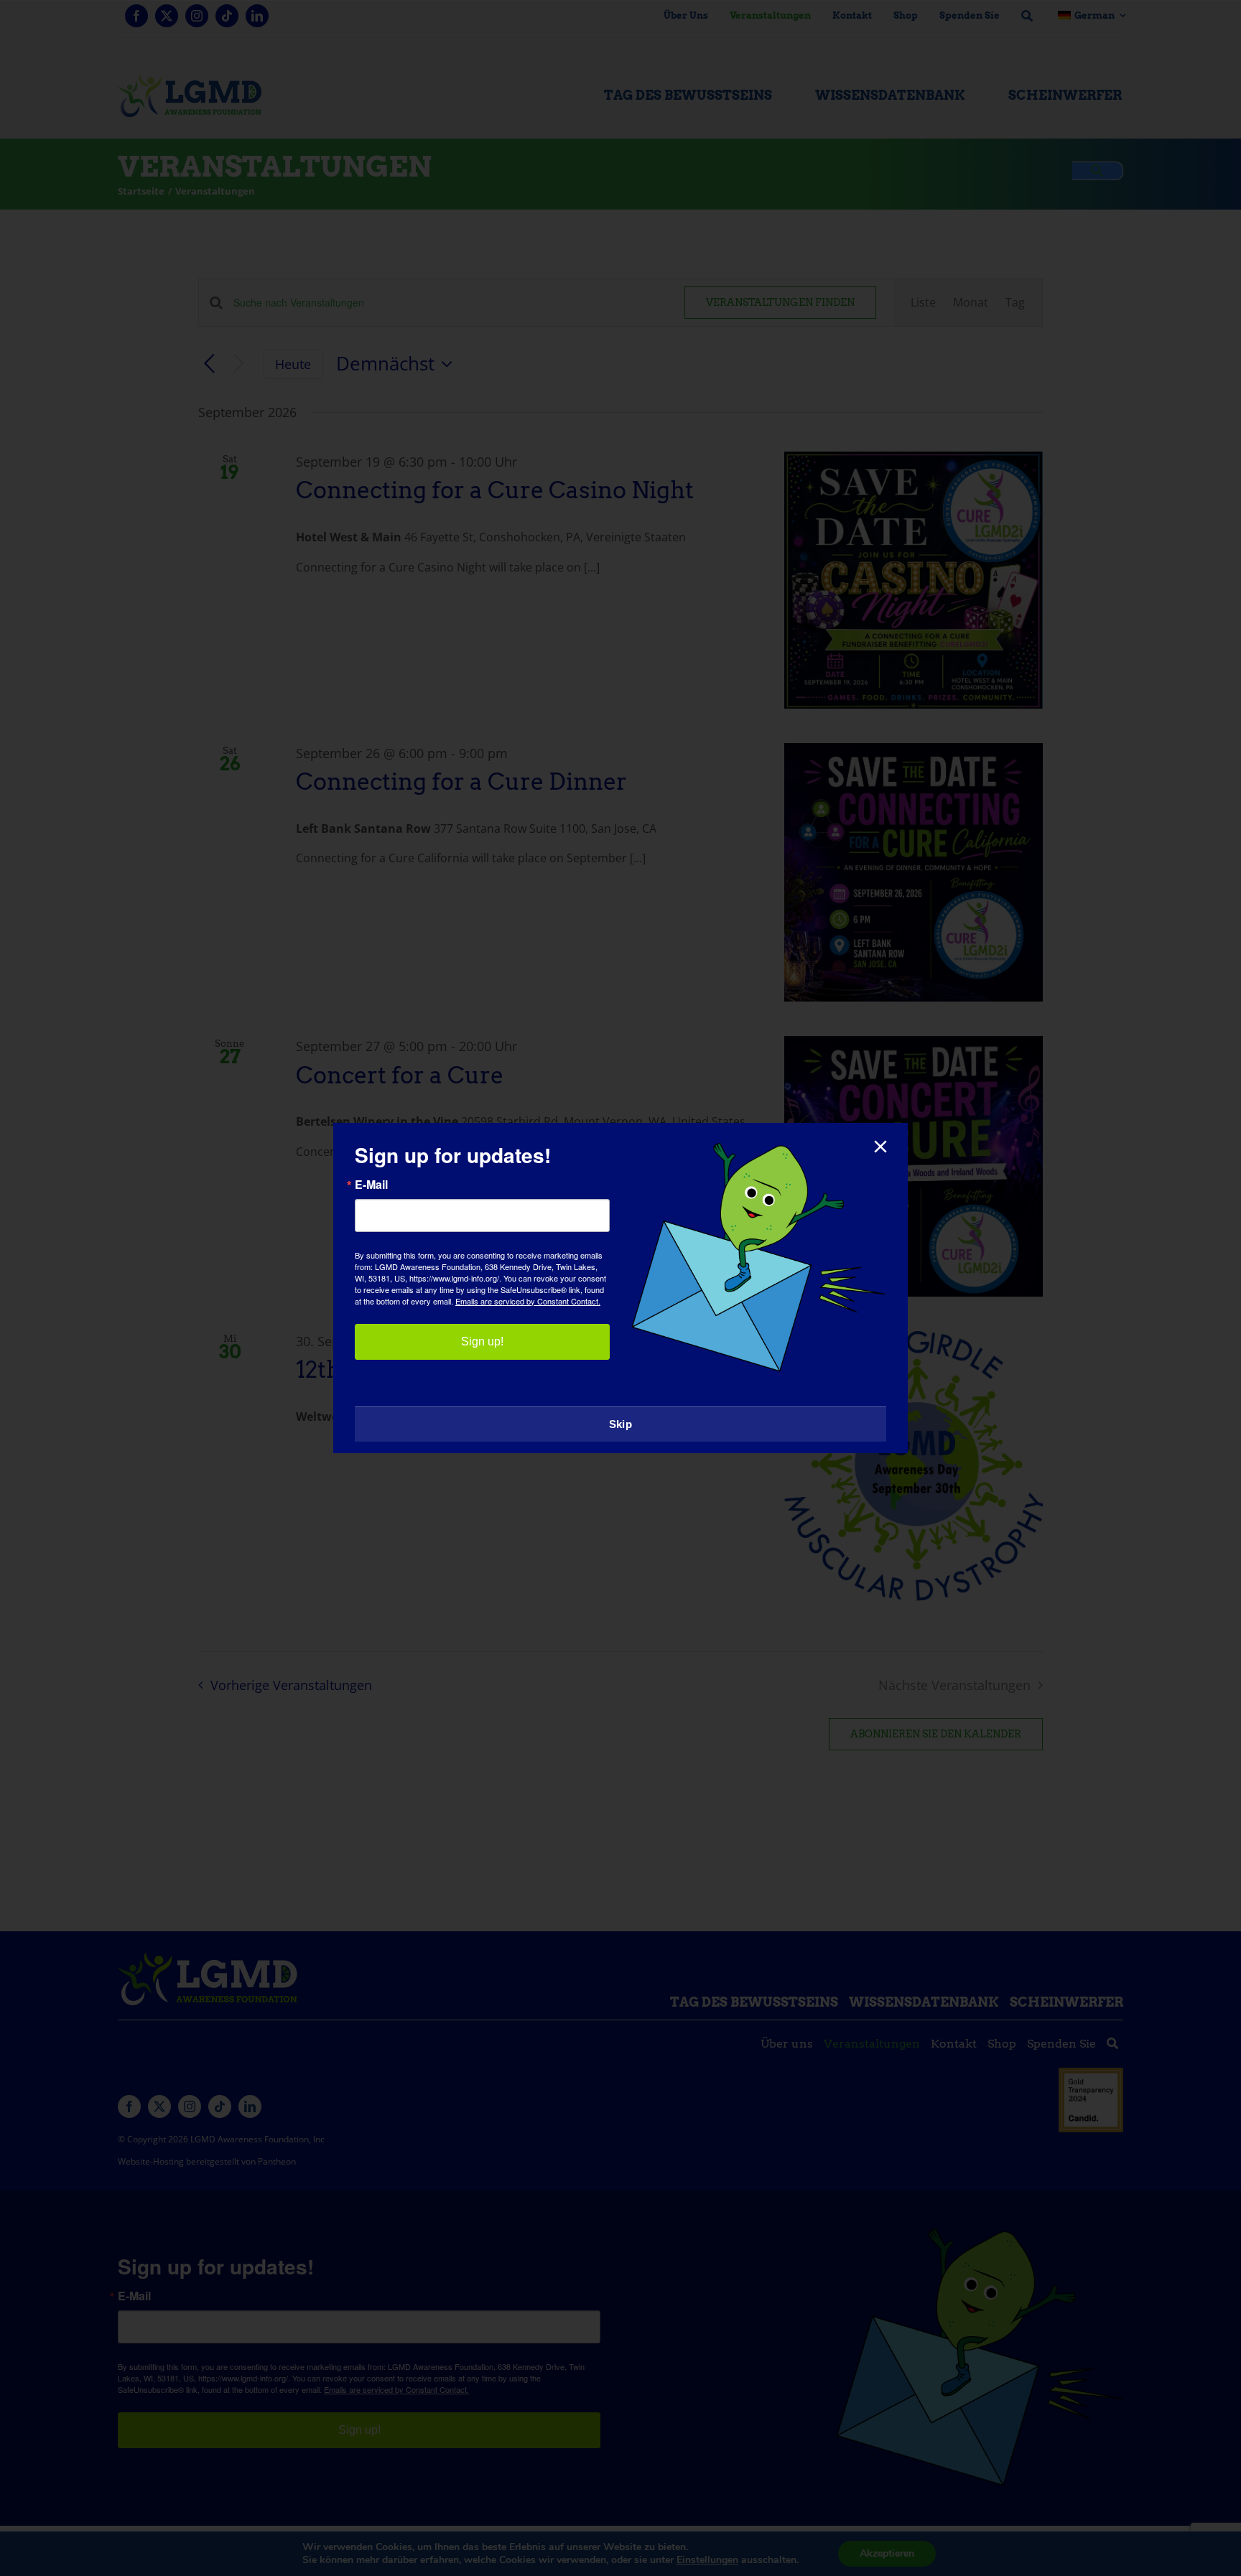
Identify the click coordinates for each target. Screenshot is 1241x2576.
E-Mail (371, 1185)
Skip (620, 1424)
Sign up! (482, 1341)
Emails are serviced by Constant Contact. (528, 1301)
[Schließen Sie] (880, 1147)
